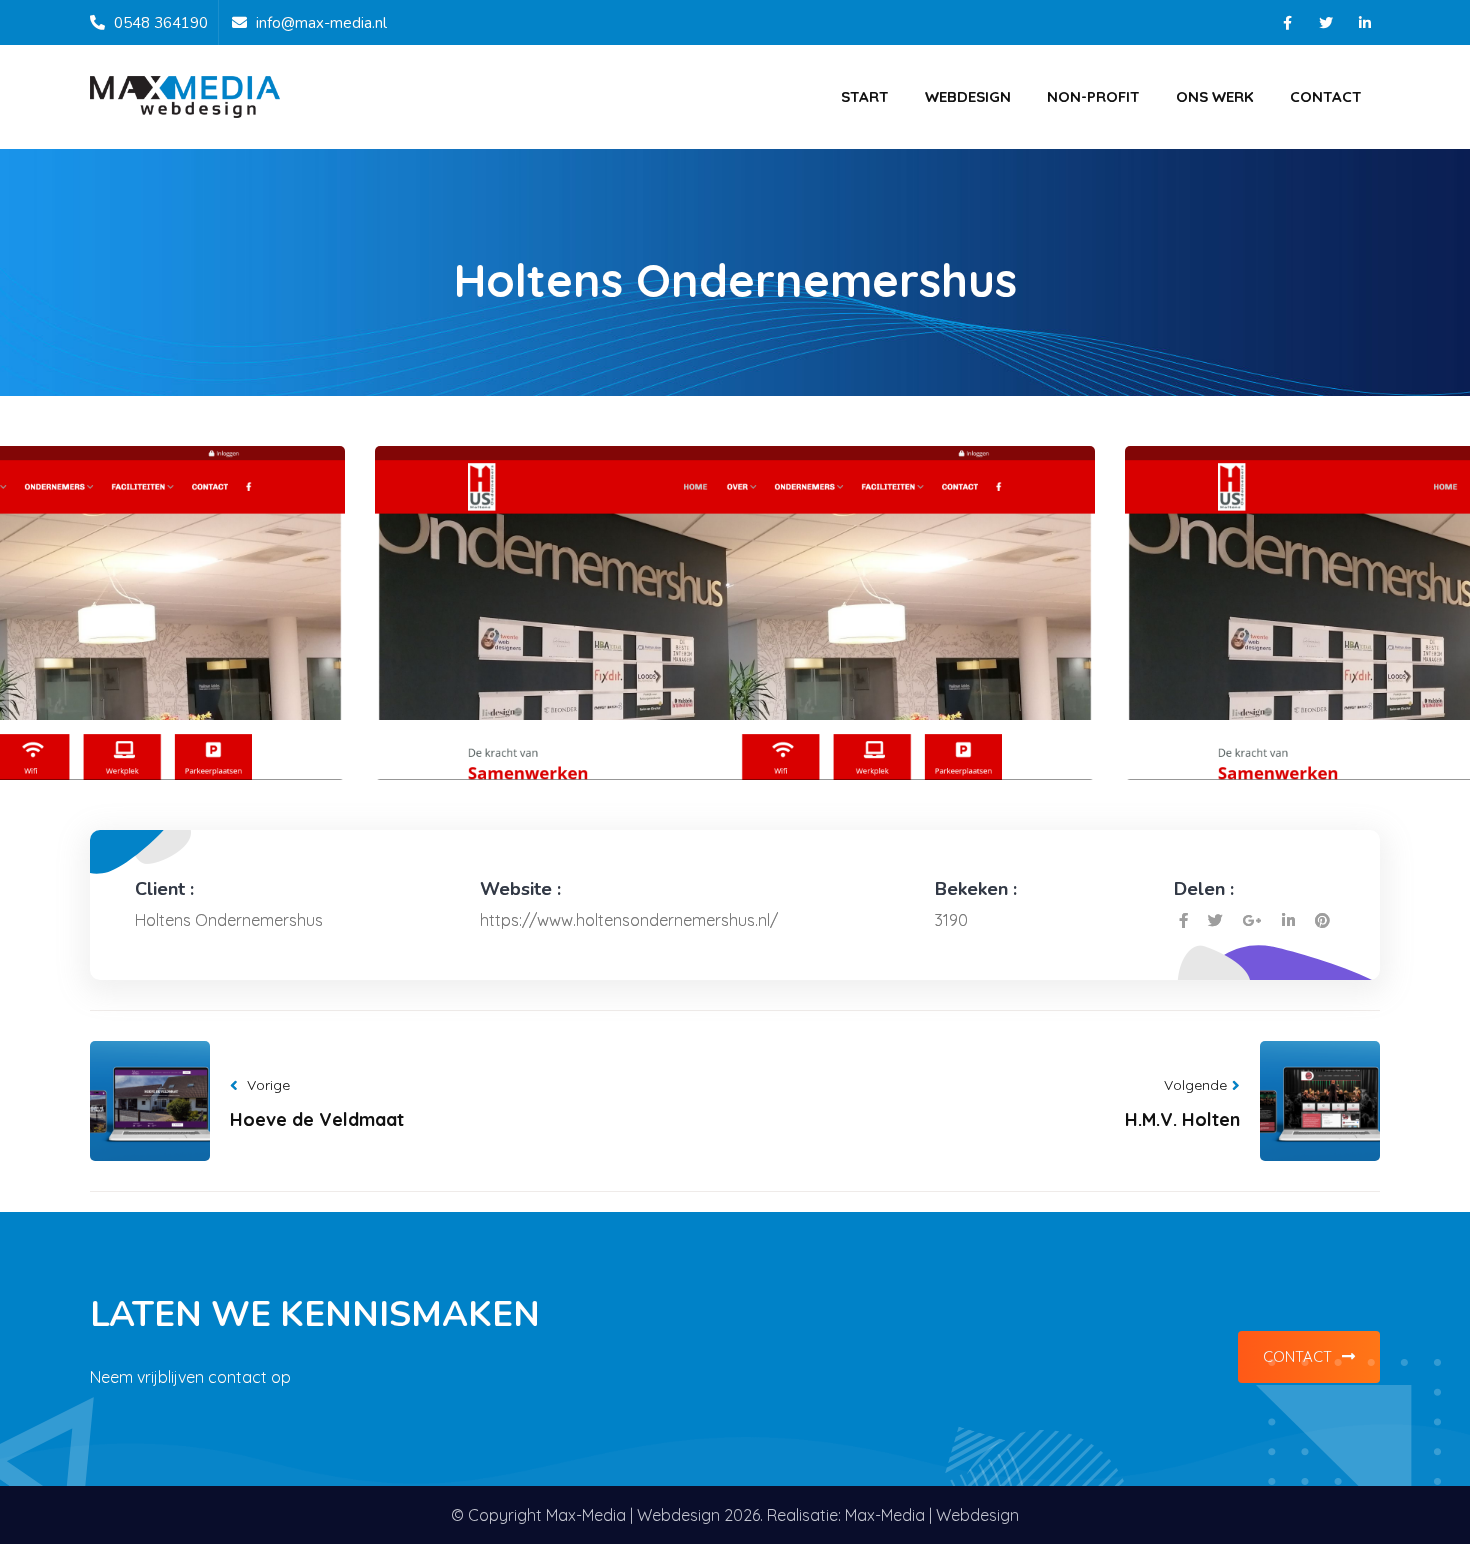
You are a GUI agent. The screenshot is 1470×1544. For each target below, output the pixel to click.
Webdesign (968, 96)
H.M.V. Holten (1182, 1119)
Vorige (268, 1085)
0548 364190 (161, 23)
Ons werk (1215, 96)
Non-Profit (1093, 96)
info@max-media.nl (321, 23)
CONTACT (1297, 1356)
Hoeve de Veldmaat (317, 1119)
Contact (1326, 96)
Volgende (1195, 1085)
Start (865, 96)
